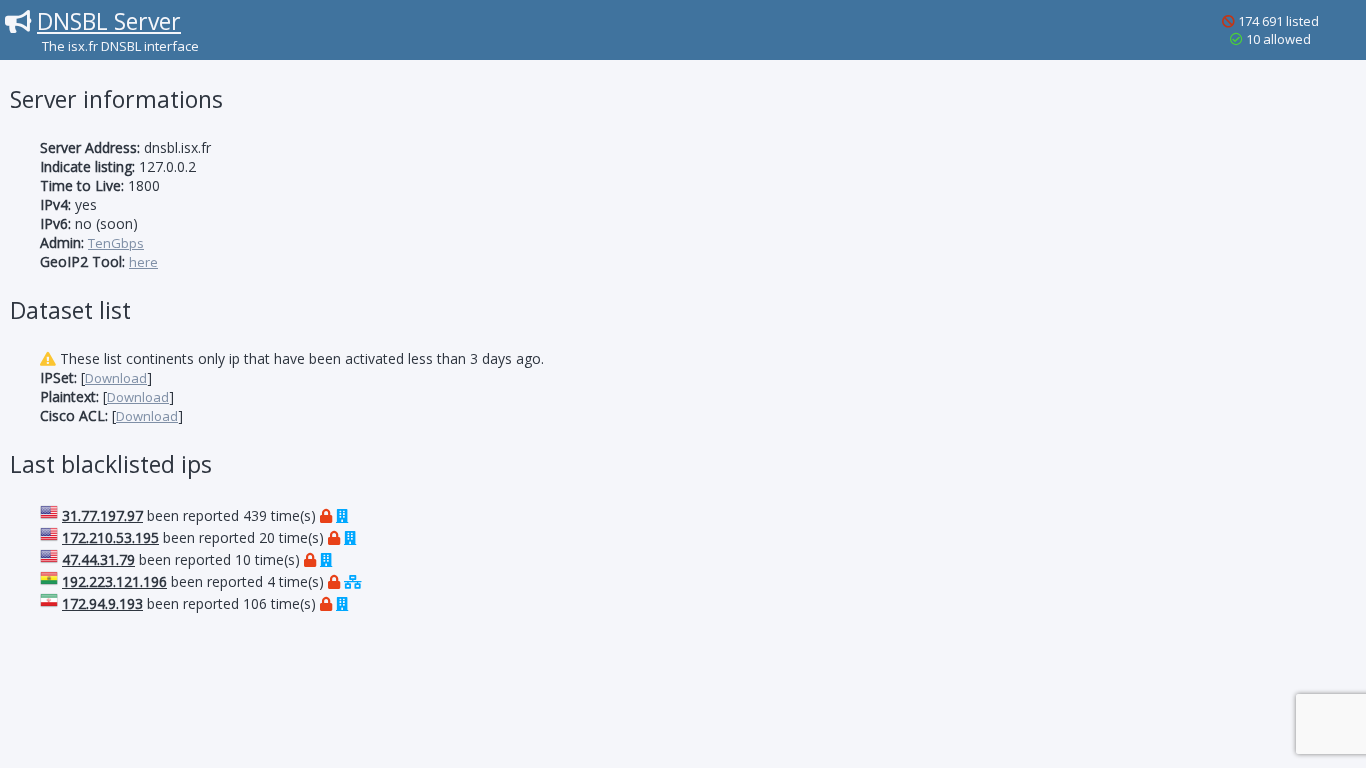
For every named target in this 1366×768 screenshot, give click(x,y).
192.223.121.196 (114, 581)
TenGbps (116, 243)
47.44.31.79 (98, 559)
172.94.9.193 (102, 603)
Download (116, 378)
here (143, 262)
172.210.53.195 (110, 537)
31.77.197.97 (102, 515)
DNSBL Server (109, 21)
